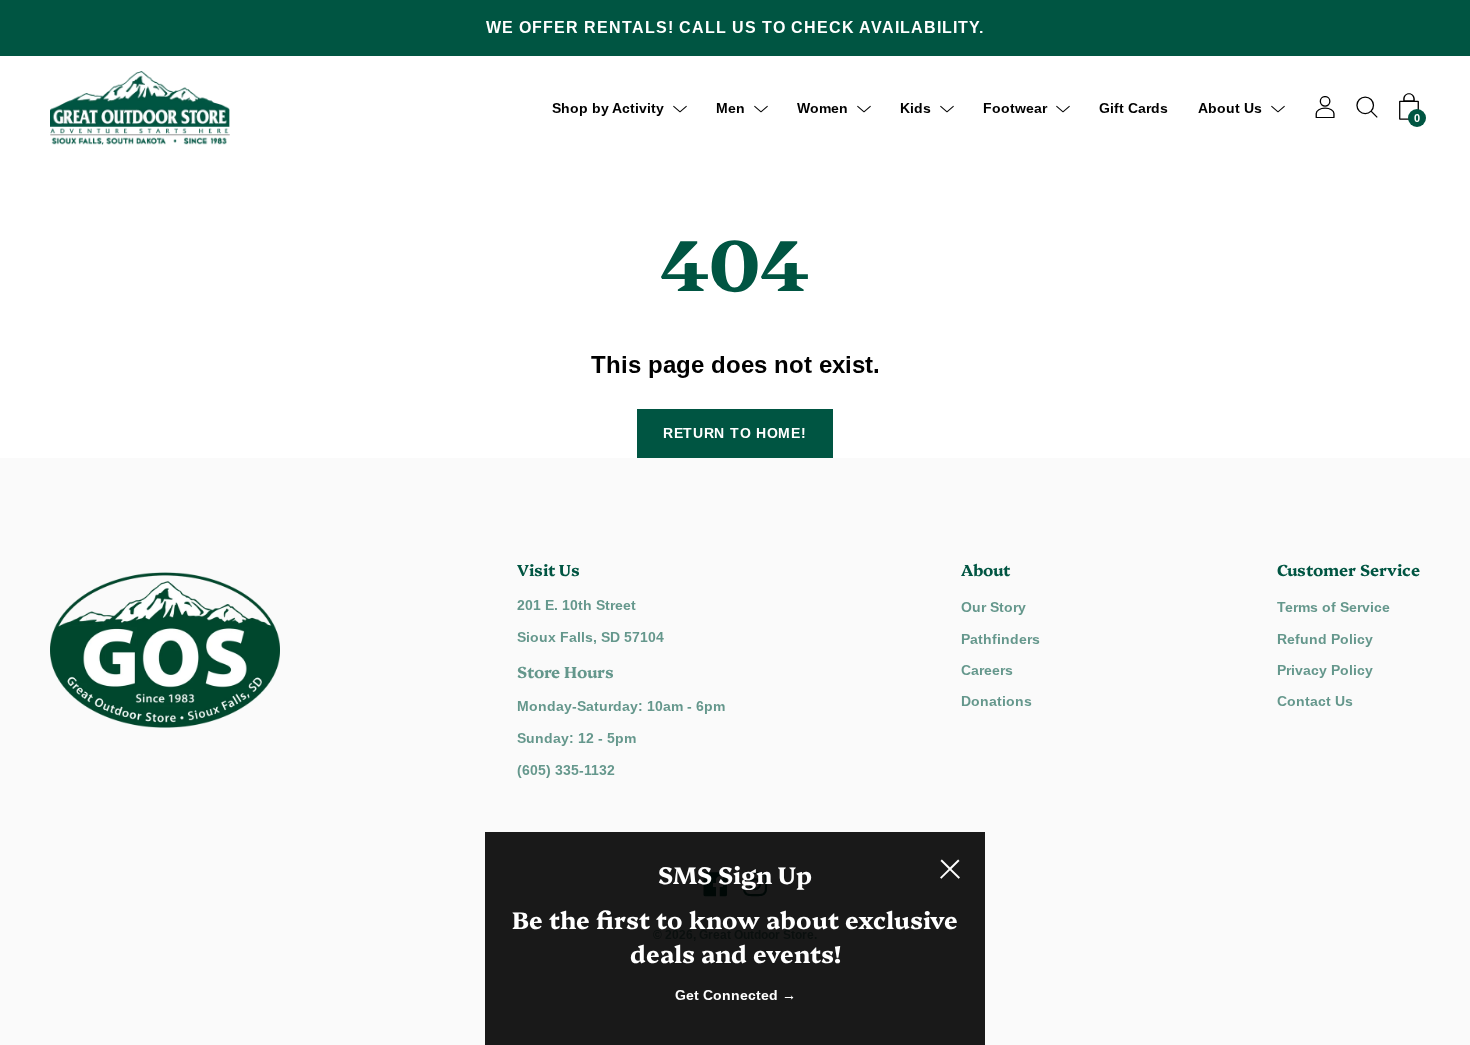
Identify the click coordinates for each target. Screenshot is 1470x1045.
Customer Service (1348, 569)
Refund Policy (1325, 639)
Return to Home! (735, 433)
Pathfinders (1000, 639)
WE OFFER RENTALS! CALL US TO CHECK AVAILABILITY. (735, 27)
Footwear (1015, 107)
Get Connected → (735, 995)
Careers (987, 670)
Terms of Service (1333, 607)
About (985, 569)
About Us (1230, 107)
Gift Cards (1133, 107)
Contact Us (1315, 701)
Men (730, 107)
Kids (915, 107)
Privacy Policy (1325, 670)
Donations (996, 701)
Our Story (993, 607)
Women (822, 107)
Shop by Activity (608, 107)
